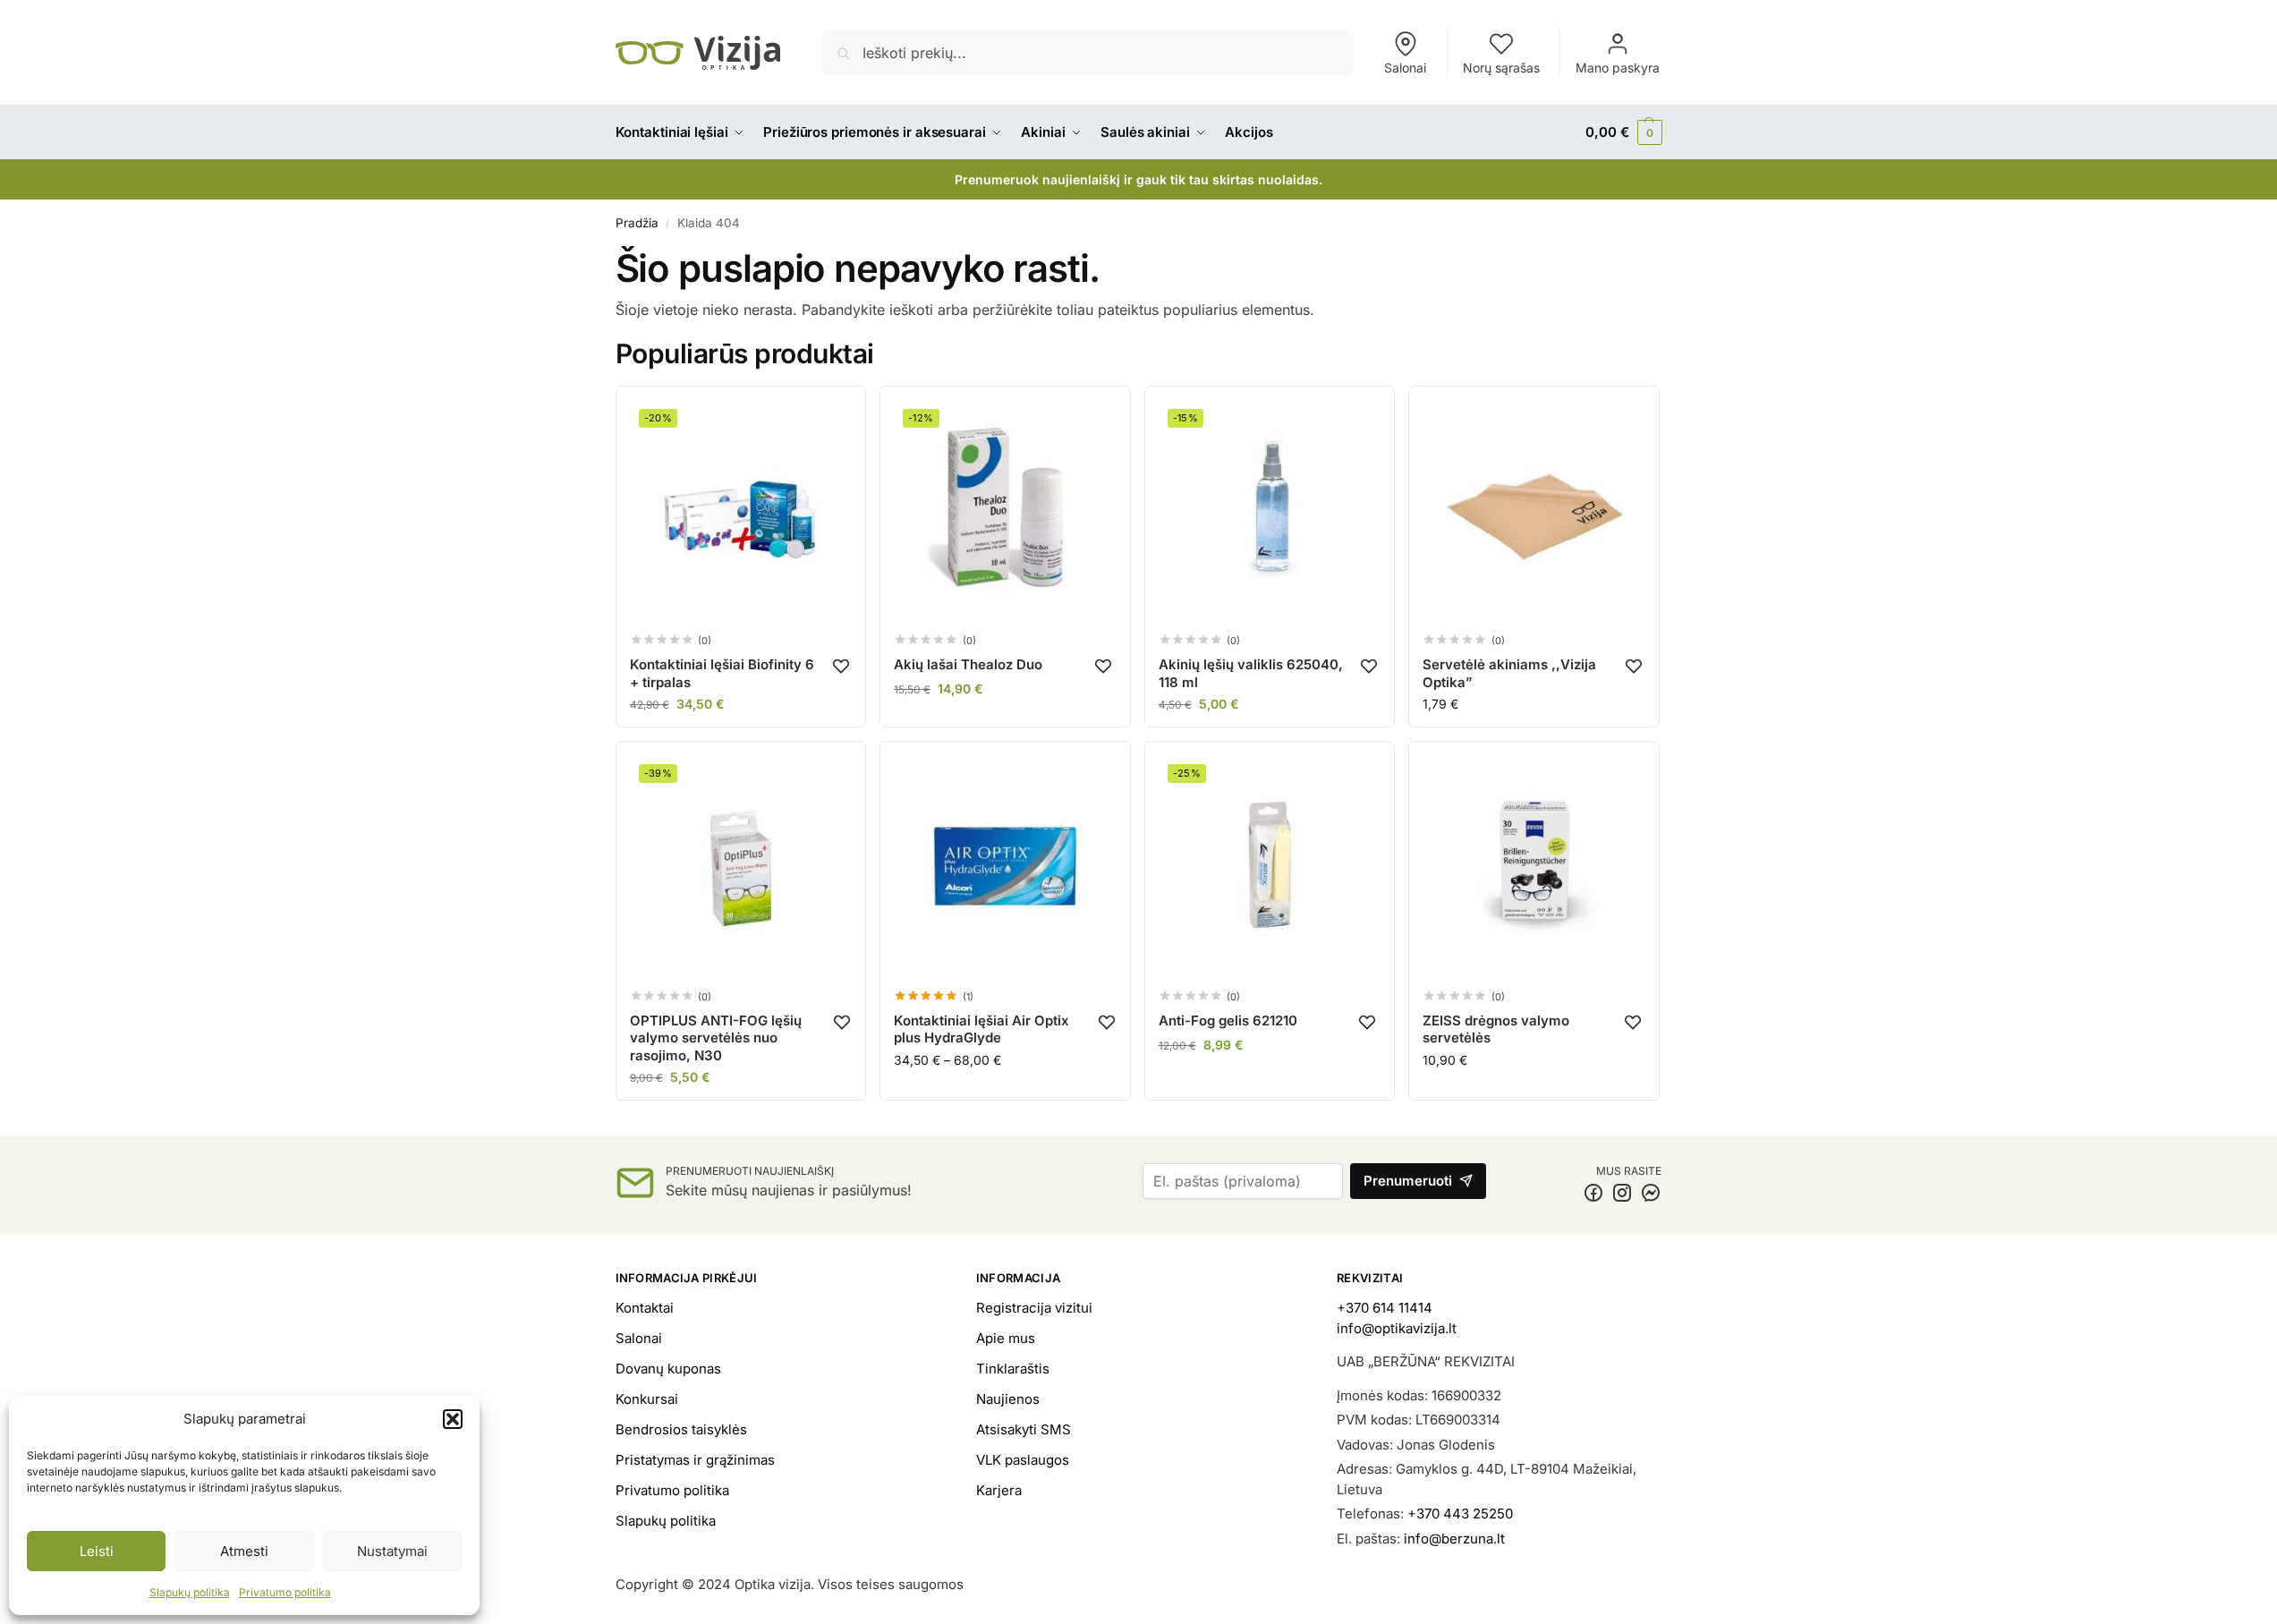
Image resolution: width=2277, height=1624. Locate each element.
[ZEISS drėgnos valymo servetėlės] (1534, 867)
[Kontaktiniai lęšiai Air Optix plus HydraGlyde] (1005, 867)
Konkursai (647, 1399)
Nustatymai (392, 1551)
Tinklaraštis (1013, 1369)
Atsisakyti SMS (1024, 1429)
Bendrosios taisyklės (681, 1429)
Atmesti (244, 1551)
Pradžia (637, 223)
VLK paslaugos (1023, 1460)
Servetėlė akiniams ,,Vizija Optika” (1509, 673)
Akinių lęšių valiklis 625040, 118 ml (1251, 673)
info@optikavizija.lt (1397, 1328)
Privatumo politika (285, 1592)
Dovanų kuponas (668, 1369)
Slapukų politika (190, 1592)
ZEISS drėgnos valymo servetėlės (1496, 1029)
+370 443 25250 (1460, 1513)
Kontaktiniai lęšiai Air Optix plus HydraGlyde (981, 1029)
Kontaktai (645, 1308)
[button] (453, 1419)
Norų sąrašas (1501, 68)
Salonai (1405, 68)
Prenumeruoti (1408, 1181)
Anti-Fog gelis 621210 (1228, 1020)
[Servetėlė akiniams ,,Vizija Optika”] (1534, 511)
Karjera (999, 1490)
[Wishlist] (841, 666)
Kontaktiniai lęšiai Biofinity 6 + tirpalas (722, 673)
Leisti (97, 1551)
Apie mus (1006, 1338)
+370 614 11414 (1385, 1308)
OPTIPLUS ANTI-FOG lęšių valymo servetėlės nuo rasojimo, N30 (716, 1038)
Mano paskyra (1618, 68)
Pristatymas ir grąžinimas (695, 1460)
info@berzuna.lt (1454, 1539)
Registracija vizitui (1034, 1308)
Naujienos (1008, 1399)
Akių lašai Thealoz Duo (968, 664)
